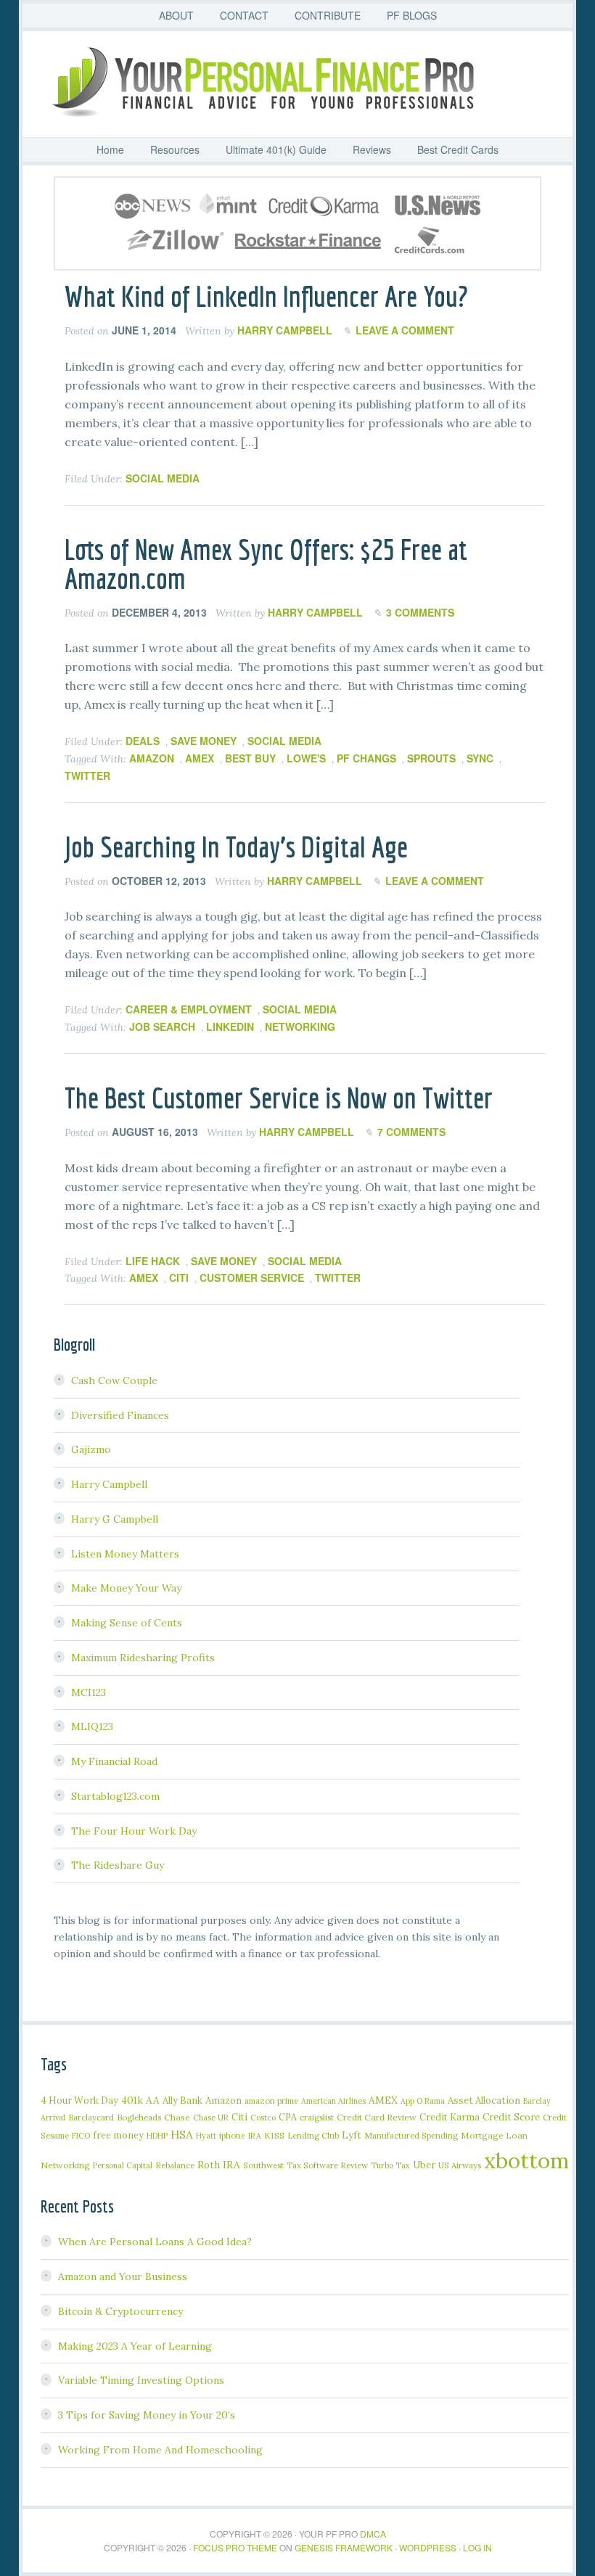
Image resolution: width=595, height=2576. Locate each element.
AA (153, 2100)
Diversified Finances (120, 1415)
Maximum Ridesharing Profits (143, 1658)
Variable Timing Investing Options (141, 2380)
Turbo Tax (390, 2165)
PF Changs (366, 758)
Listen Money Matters (125, 1554)
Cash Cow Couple (114, 1380)
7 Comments (411, 1132)
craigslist (317, 2117)
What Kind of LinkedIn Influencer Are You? (266, 296)
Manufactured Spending (411, 2135)
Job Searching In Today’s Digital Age (236, 847)
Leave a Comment (405, 330)
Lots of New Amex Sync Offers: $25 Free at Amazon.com (266, 564)
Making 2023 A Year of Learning (135, 2346)
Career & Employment (189, 1009)
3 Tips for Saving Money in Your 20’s (147, 2415)
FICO (81, 2136)
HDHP (157, 2136)
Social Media (163, 478)
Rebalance (175, 2165)
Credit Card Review (377, 2117)
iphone (232, 2135)
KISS (274, 2135)
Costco (263, 2118)
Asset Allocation (484, 2100)
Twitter (87, 775)
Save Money (204, 741)
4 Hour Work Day (79, 2100)
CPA (288, 2117)
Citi (179, 1277)
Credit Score (511, 2117)
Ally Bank (182, 2100)
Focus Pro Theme (235, 2547)
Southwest (263, 2165)
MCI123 (89, 1692)
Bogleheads (139, 2117)
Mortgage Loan (494, 2135)
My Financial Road (114, 1761)
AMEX (200, 758)
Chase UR (211, 2118)
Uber (424, 2165)
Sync (480, 758)
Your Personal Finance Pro (297, 82)
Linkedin (230, 1026)
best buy (250, 758)
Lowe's (306, 758)
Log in (477, 2547)
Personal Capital (123, 2165)
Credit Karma (450, 2117)
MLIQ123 (92, 1727)
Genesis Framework (344, 2547)
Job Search (162, 1026)
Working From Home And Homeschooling (160, 2450)
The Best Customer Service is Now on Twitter (279, 1098)
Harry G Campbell (115, 1519)
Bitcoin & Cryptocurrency (120, 2311)
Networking (300, 1026)
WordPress (428, 2547)
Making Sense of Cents (127, 1623)
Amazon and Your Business (123, 2276)
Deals (143, 741)
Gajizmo (91, 1449)
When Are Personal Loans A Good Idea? (155, 2242)
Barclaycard (91, 2117)
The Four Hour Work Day (134, 1831)
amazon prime (271, 2100)
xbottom (526, 2160)
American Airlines (333, 2101)
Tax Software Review (327, 2165)
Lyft (352, 2135)
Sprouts (431, 758)
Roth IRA (219, 2165)
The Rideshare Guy (118, 1865)
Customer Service (252, 1277)
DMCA (373, 2534)
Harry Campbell (109, 1484)
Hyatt (206, 2136)
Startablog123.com (115, 1796)
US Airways (460, 2165)
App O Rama (423, 2101)
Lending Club (313, 2135)
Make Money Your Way (126, 1588)
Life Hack (153, 1261)
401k (132, 2100)
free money (118, 2135)
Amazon (152, 758)
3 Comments (420, 612)
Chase (177, 2117)
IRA (255, 2136)
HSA (182, 2134)
